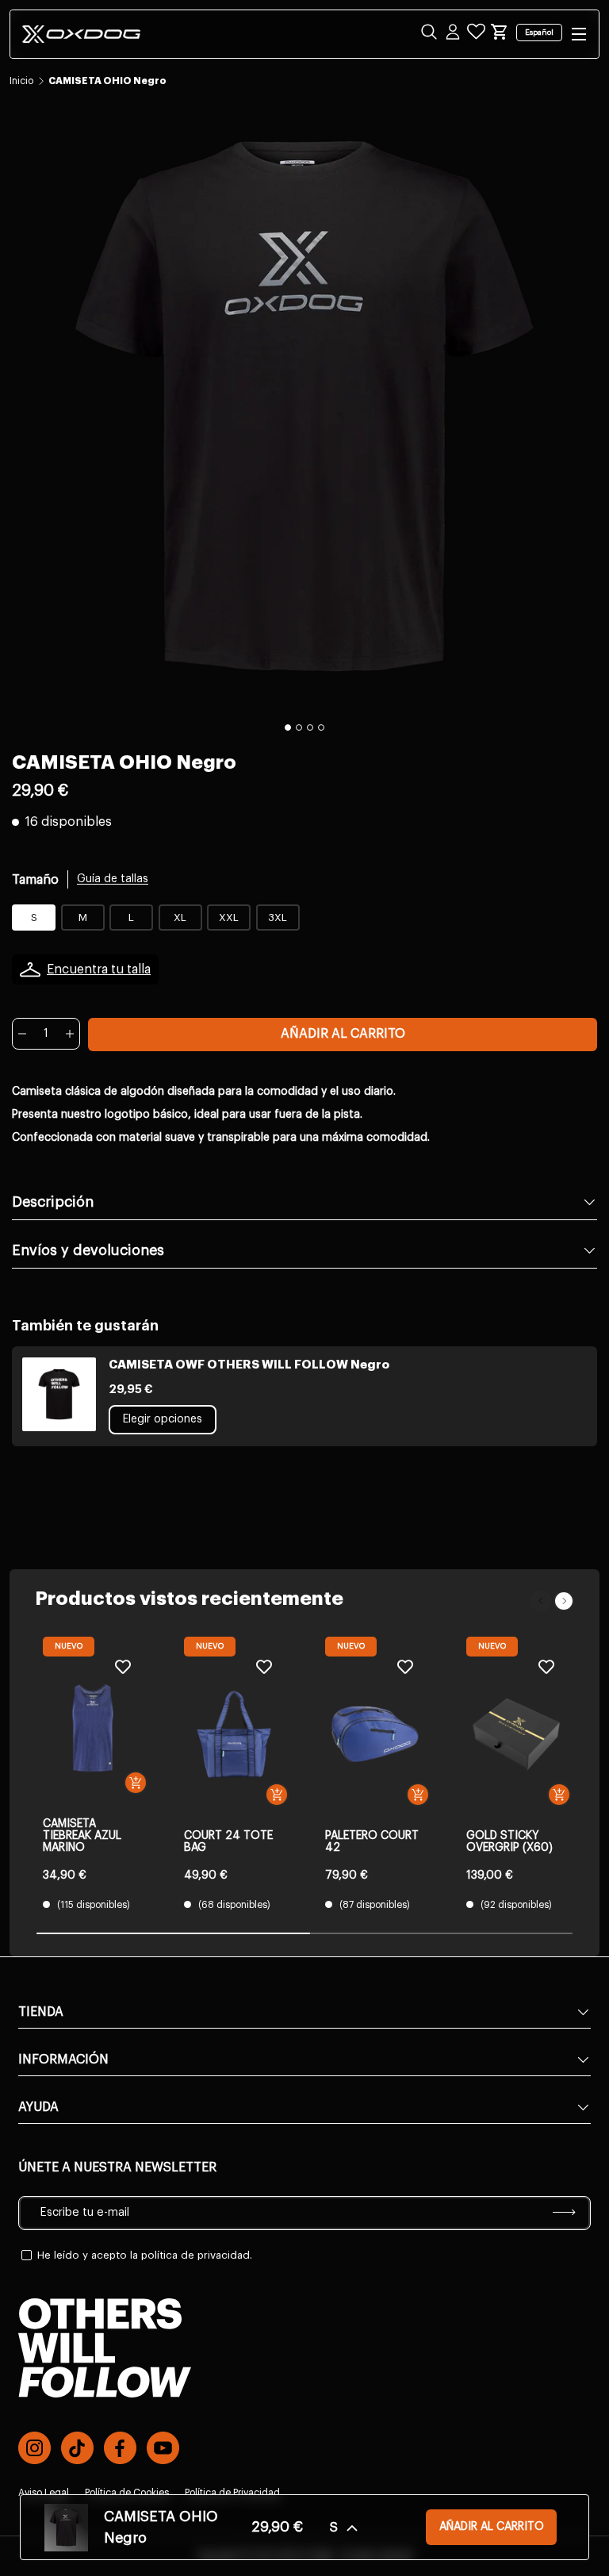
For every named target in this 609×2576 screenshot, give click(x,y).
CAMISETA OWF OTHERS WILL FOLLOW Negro (249, 1365)
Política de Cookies (127, 2493)
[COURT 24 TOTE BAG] (234, 1734)
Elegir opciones (163, 1419)
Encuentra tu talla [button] (99, 969)
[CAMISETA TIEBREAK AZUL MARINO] (93, 1728)
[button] (500, 32)
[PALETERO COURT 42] (375, 1734)
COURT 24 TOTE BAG (228, 1842)
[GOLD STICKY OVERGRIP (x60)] (516, 1734)
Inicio (21, 81)
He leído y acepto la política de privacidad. (145, 2255)
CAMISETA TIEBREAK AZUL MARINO (82, 1836)
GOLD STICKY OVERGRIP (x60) (509, 1842)
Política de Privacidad (232, 2493)
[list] (304, 406)
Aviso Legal (44, 2493)
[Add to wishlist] (123, 1666)
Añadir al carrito (343, 1034)
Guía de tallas (113, 879)
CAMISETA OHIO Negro (107, 81)
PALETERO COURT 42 (372, 1842)
